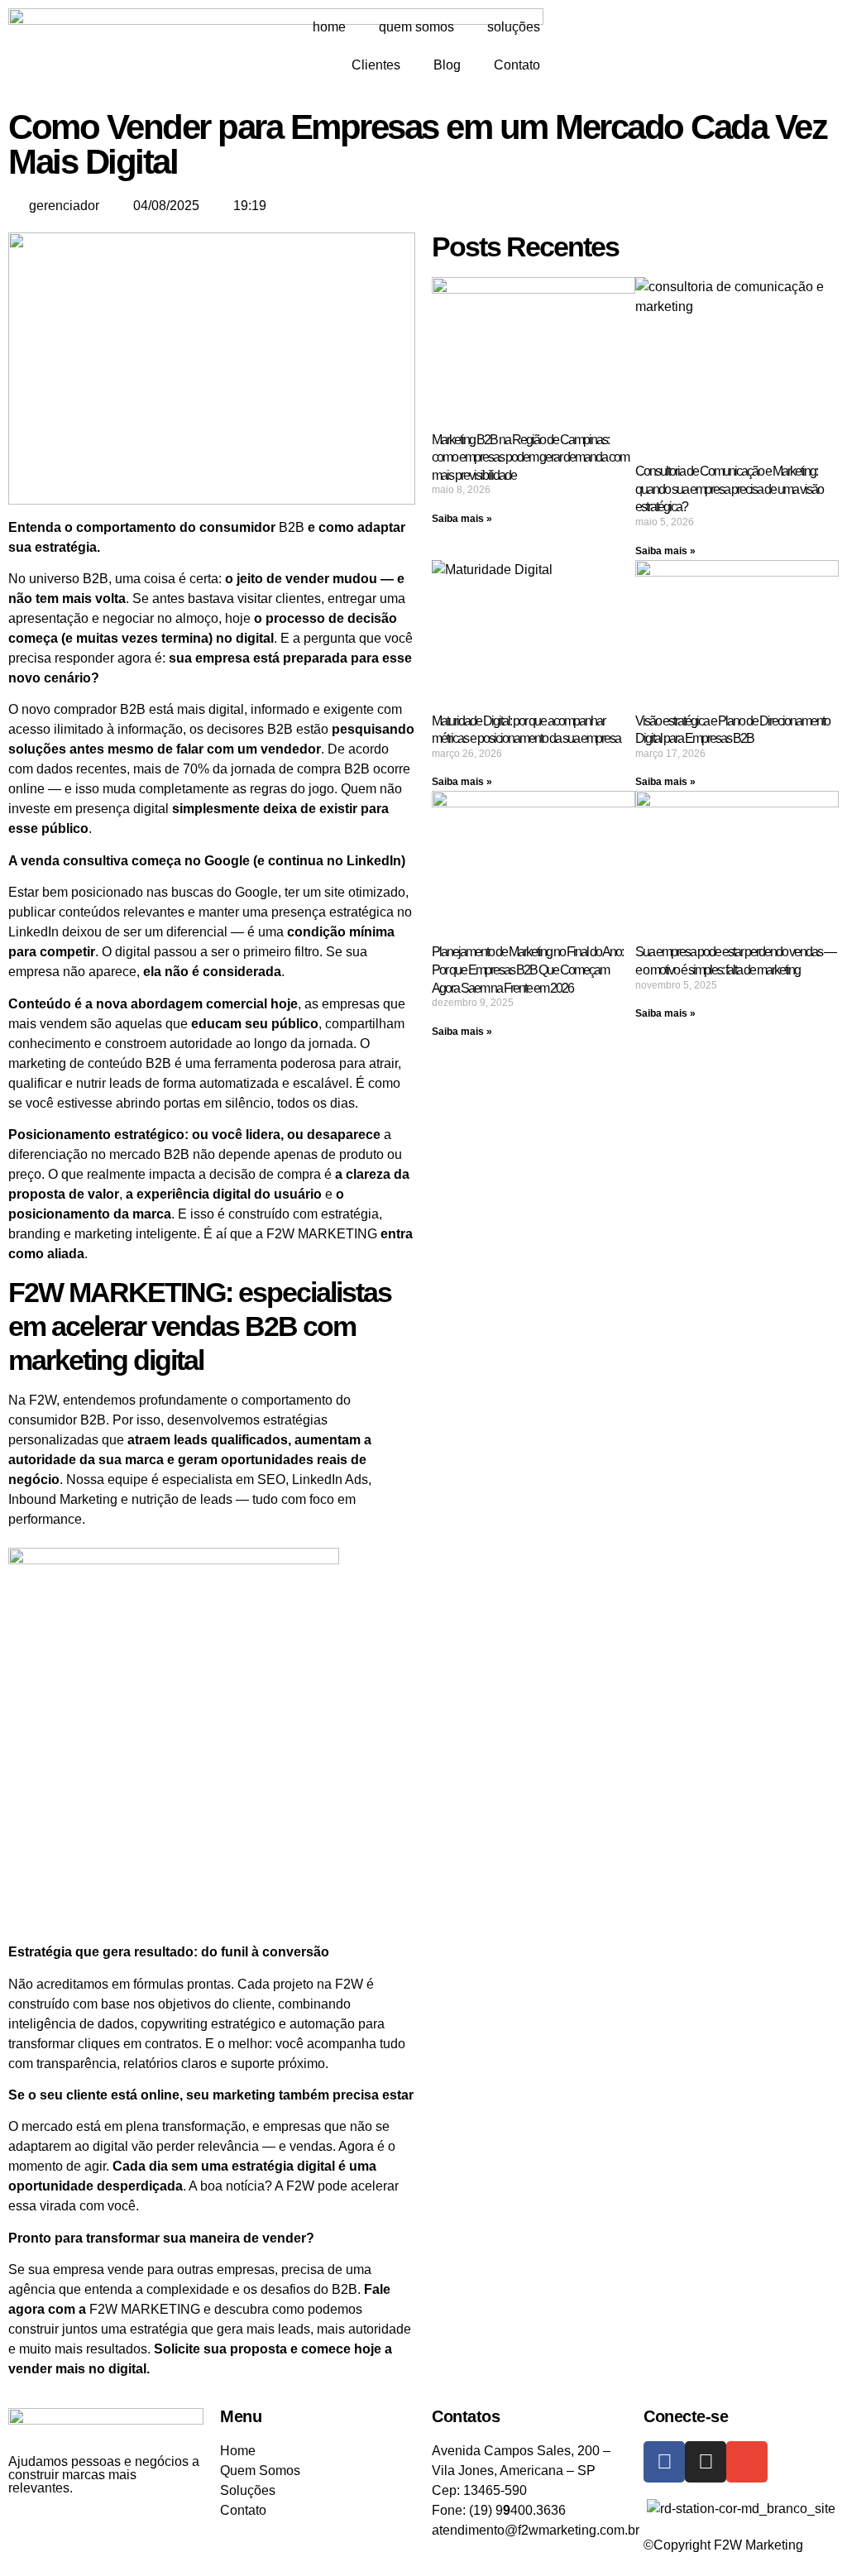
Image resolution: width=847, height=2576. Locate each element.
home (329, 27)
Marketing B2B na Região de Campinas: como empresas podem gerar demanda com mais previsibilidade (530, 457)
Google (256, 892)
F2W (43, 1400)
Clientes (376, 65)
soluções (514, 27)
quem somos (416, 27)
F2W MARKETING (322, 1234)
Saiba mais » (462, 519)
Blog (447, 65)
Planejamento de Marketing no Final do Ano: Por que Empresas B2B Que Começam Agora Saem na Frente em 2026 (527, 970)
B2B (292, 527)
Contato (517, 65)
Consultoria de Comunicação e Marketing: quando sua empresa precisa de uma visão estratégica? (729, 489)
